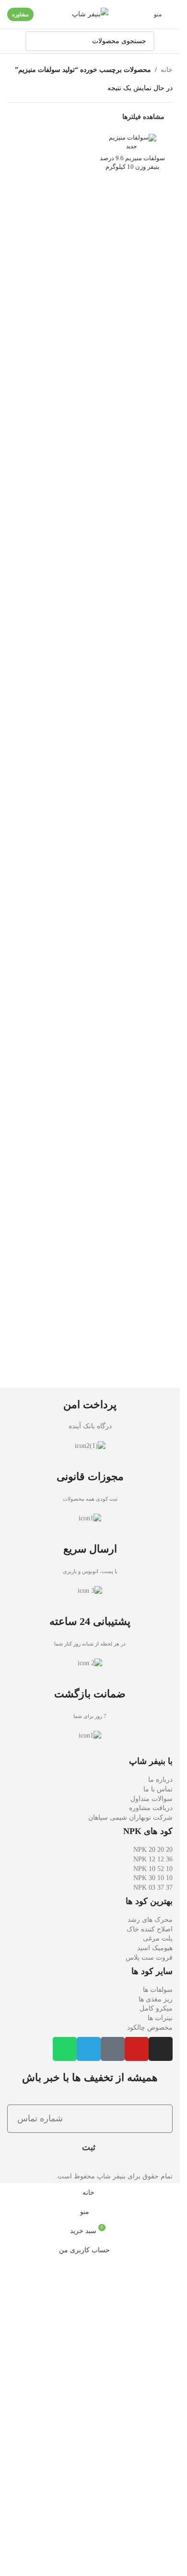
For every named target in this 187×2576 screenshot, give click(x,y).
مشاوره (20, 14)
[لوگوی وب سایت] (90, 14)
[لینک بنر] (90, 1704)
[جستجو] (35, 41)
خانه (167, 70)
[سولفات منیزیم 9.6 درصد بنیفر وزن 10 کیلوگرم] (133, 138)
